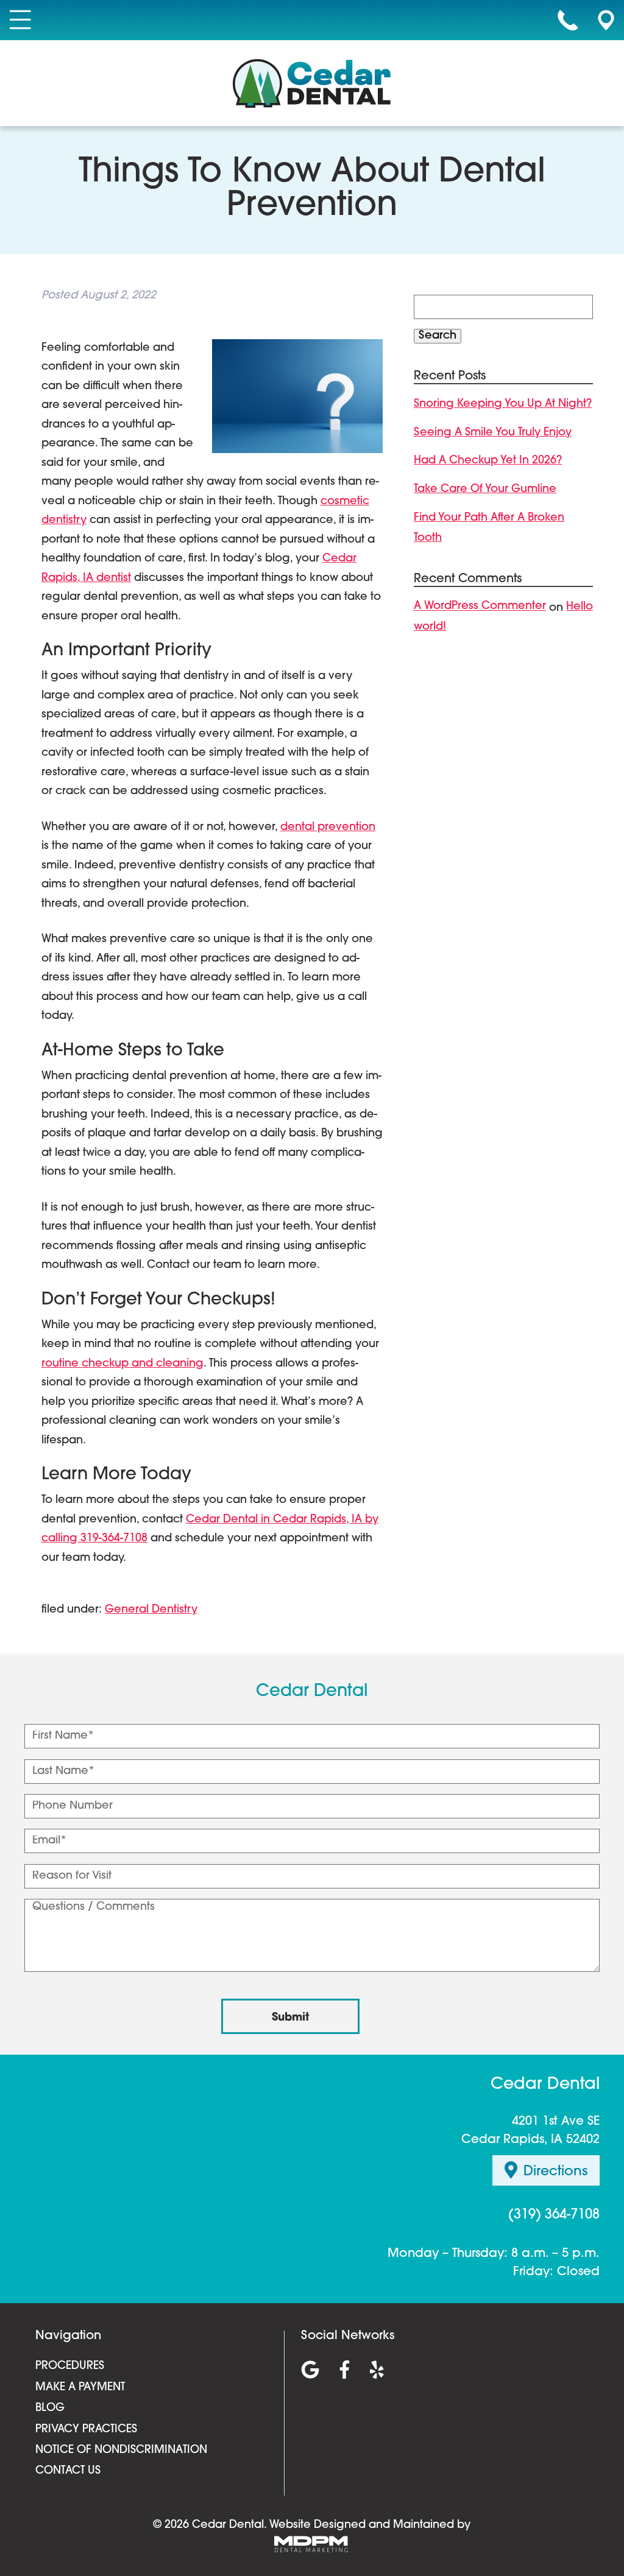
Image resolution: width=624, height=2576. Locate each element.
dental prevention (328, 828)
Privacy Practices (86, 2430)
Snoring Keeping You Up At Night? (503, 404)
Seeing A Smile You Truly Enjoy (493, 433)
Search (438, 336)
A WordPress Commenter (480, 607)
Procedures (70, 2367)
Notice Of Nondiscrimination (121, 2451)
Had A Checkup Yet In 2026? (488, 461)
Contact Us (68, 2471)
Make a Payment (80, 2388)
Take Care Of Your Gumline (485, 490)
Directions (555, 2173)
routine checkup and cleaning (122, 1364)
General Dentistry (151, 1610)
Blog (50, 2409)
